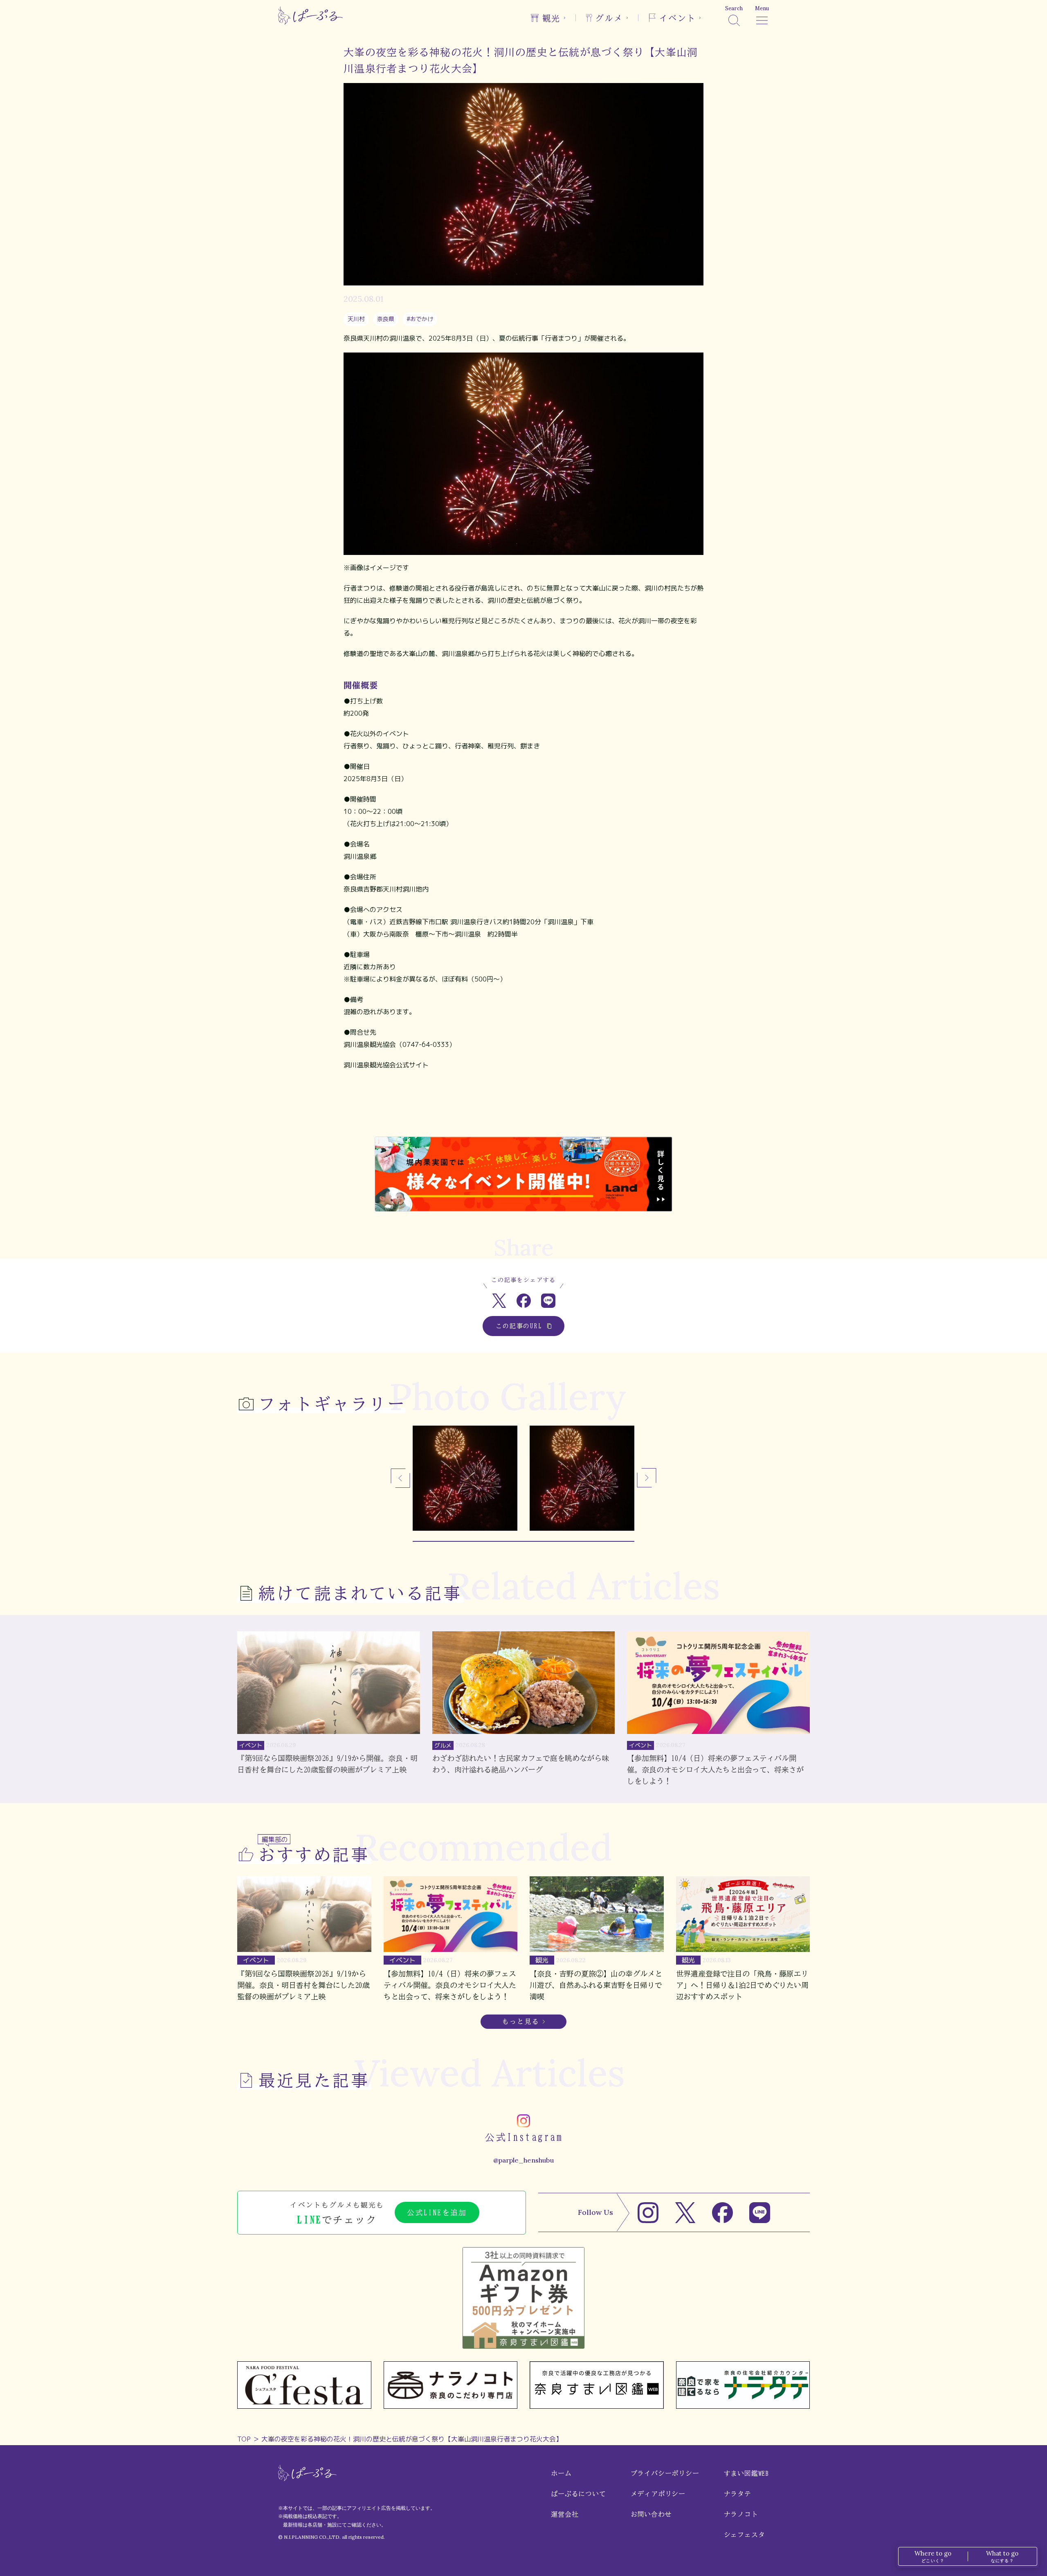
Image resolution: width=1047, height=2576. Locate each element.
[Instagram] (648, 2213)
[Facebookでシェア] (524, 1301)
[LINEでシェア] (548, 1301)
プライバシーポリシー (665, 2473)
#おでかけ (420, 319)
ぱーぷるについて (578, 2494)
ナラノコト (741, 2514)
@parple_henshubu (523, 2160)
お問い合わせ (651, 2514)
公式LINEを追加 (437, 2212)
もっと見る (521, 2021)
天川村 (356, 319)
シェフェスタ (745, 2535)
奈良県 (386, 319)
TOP (244, 2439)
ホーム (561, 2473)
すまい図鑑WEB (746, 2473)
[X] (685, 2213)
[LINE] (760, 2213)
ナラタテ (738, 2494)
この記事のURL (519, 1326)
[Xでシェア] (499, 1301)
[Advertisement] (523, 1110)
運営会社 (565, 2514)
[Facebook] (722, 2213)
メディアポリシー (658, 2494)
